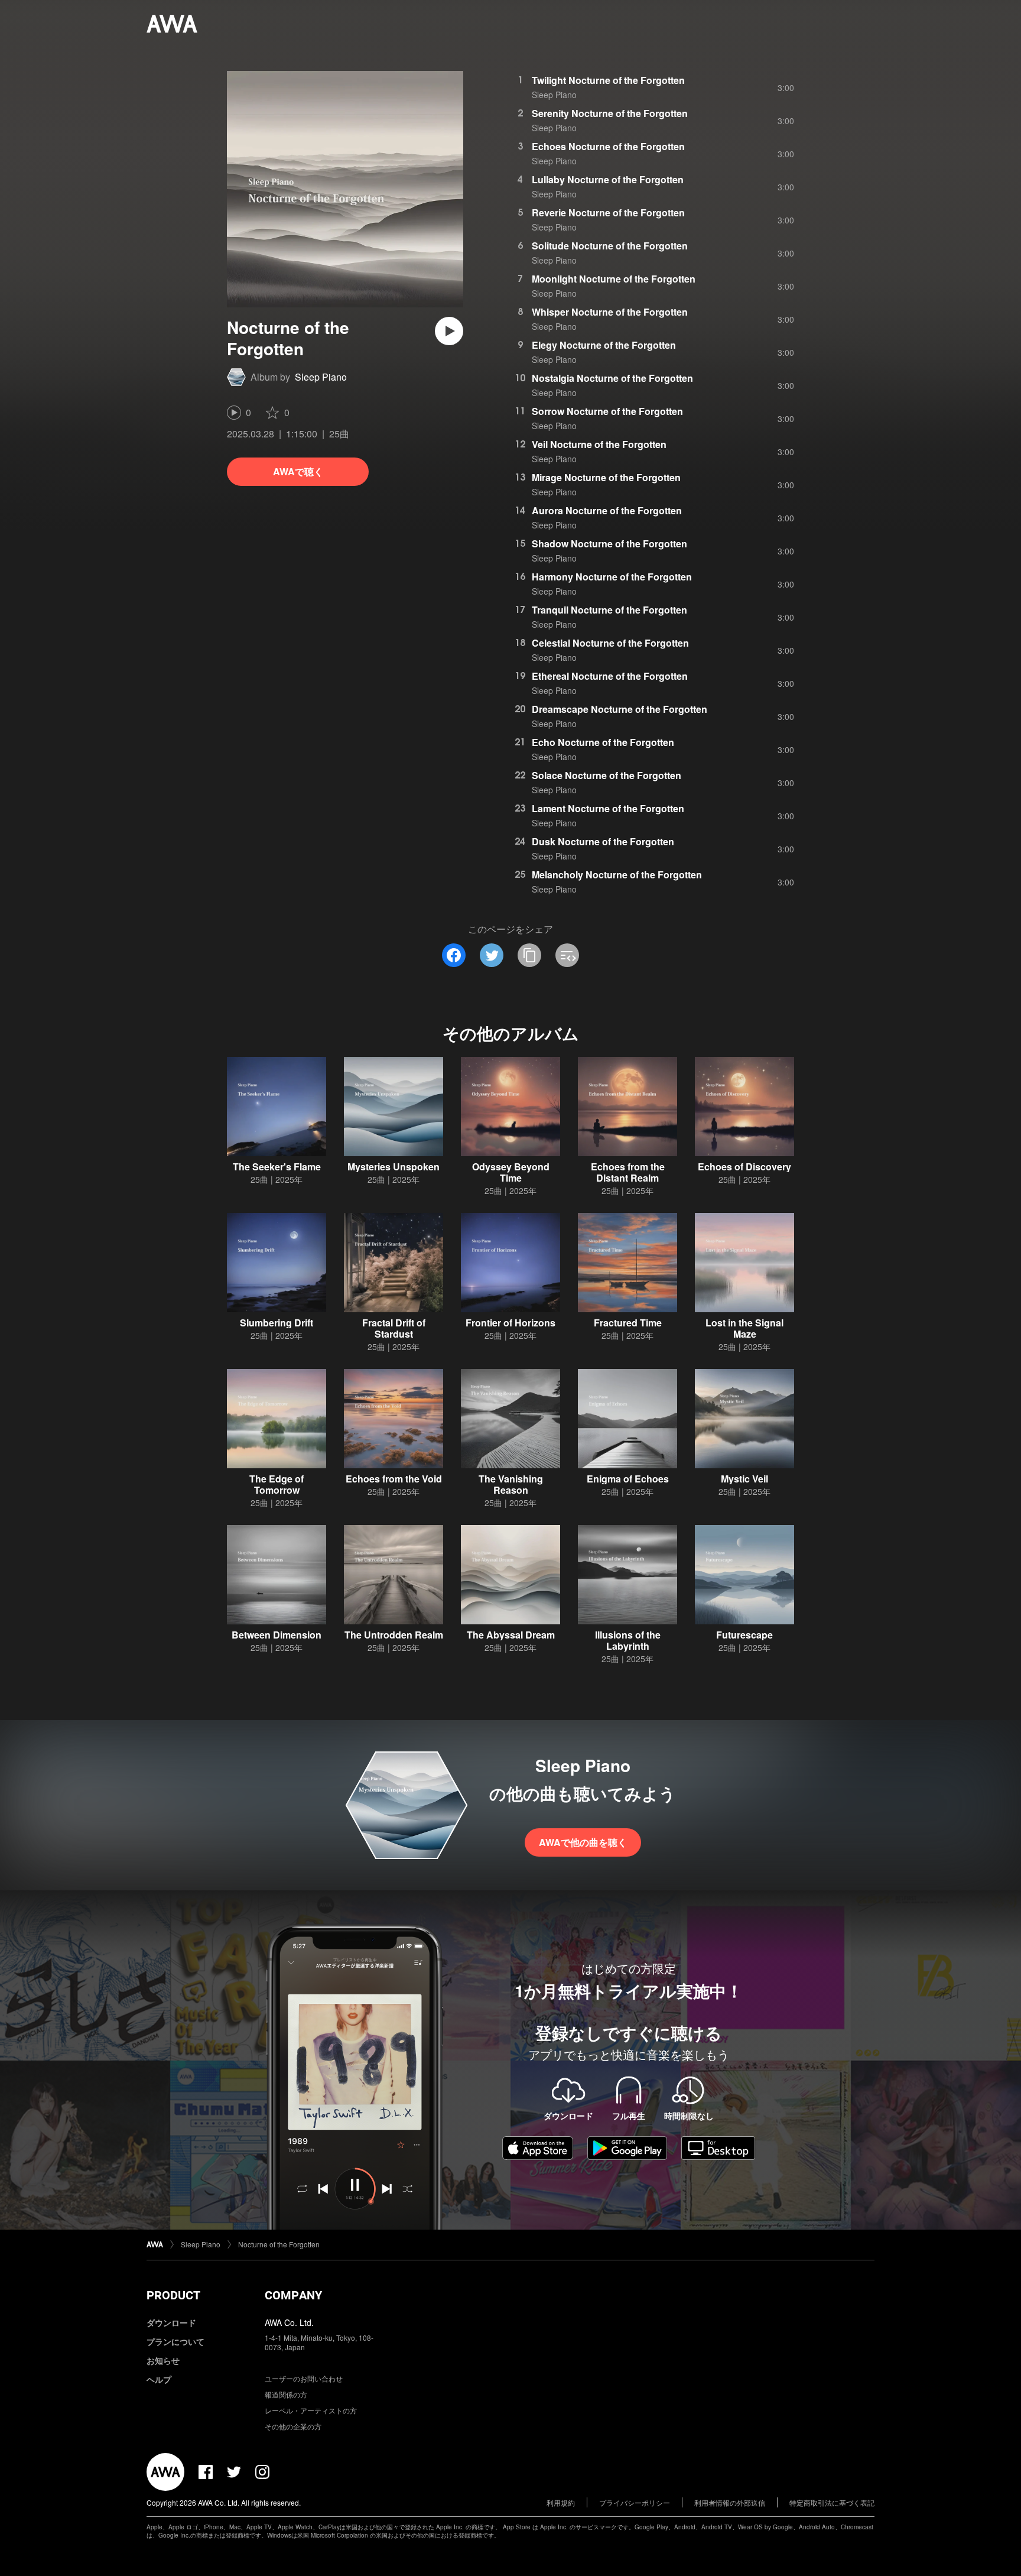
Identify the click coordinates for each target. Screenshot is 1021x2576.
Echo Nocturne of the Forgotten (603, 742)
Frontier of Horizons (510, 1323)
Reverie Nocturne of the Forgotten (608, 212)
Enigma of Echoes (628, 1479)
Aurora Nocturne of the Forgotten (607, 510)
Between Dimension (277, 1635)
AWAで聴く (298, 471)
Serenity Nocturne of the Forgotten (610, 113)
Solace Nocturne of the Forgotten (607, 775)
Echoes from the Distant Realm (628, 1172)
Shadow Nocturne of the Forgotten (609, 544)
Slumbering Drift (277, 1323)
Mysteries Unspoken (394, 1167)
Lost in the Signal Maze (744, 1328)
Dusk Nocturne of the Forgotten (603, 841)
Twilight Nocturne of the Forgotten (608, 80)
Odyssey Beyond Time (511, 1172)
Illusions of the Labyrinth (628, 1640)
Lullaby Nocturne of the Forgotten (608, 179)
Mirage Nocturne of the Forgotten (606, 477)
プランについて (175, 2341)
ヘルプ (159, 2379)
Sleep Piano (321, 377)
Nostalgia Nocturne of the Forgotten (612, 378)
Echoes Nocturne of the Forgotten (608, 146)
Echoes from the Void (394, 1479)
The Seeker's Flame (277, 1167)
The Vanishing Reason (511, 1484)
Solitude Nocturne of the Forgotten (610, 246)
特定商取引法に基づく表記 (832, 2502)
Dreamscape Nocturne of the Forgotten (620, 709)
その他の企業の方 (293, 2426)
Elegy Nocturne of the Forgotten (604, 345)
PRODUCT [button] (173, 2295)
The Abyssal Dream (511, 1635)
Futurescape (744, 1635)
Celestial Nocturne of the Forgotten (610, 643)
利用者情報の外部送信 (730, 2502)
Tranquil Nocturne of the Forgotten (609, 610)
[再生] (449, 331)
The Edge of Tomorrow (277, 1484)
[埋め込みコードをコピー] (567, 955)
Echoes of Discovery (744, 1167)
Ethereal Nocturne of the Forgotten (610, 676)
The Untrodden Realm (394, 1635)
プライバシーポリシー (635, 2502)
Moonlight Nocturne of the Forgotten (614, 279)
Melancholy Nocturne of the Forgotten (617, 875)
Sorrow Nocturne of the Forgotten (607, 411)
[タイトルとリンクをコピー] (529, 955)
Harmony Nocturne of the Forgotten (612, 577)
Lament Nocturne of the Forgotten (608, 808)
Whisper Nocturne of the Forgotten (610, 312)
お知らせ (163, 2360)
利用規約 (561, 2502)
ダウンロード (171, 2322)
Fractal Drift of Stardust (394, 1328)
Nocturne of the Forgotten (279, 2244)
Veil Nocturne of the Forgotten (599, 444)
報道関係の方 (286, 2394)
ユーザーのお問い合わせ (304, 2378)
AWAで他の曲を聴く (583, 1842)
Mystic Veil (744, 1479)
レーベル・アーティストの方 (311, 2410)
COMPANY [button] (293, 2295)
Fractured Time (628, 1323)
